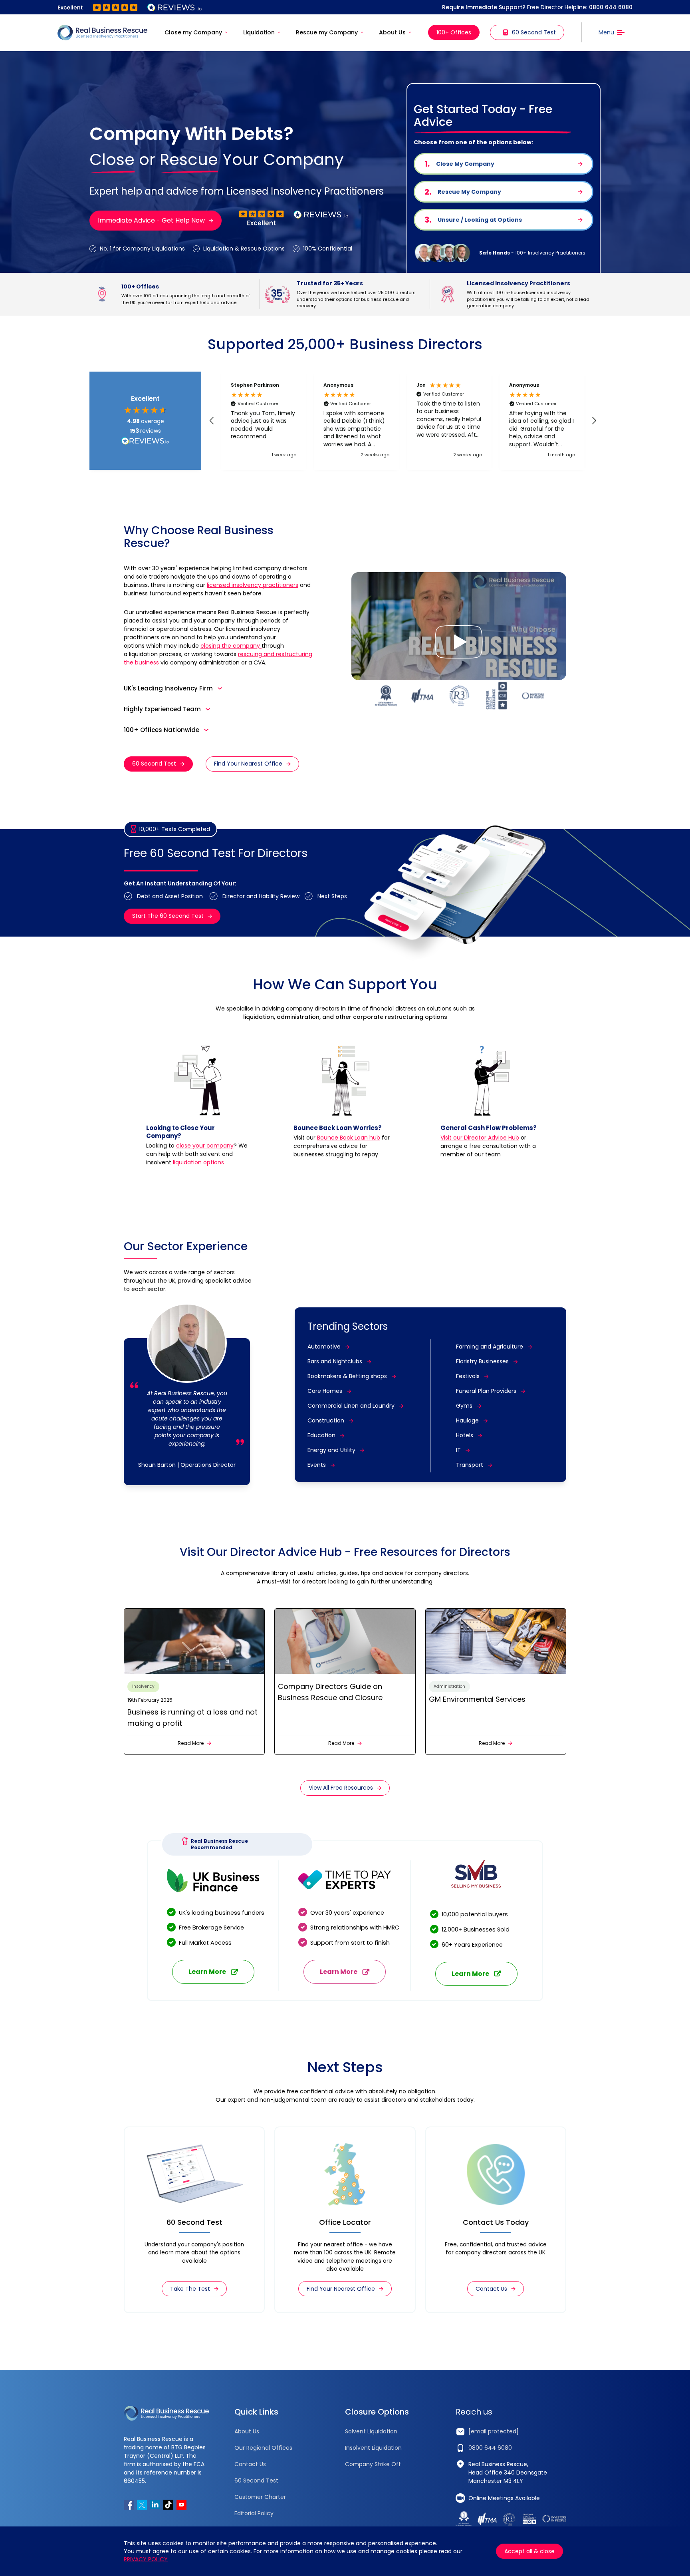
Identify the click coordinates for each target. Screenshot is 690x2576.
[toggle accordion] (220, 688)
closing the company (231, 646)
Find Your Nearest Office (248, 764)
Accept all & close (529, 2551)
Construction (326, 1420)
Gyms (464, 1406)
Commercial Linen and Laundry (351, 1406)
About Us (392, 32)
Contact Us (491, 2289)
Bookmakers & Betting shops (347, 1376)
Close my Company (193, 32)
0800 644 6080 (611, 7)
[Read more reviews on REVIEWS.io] (145, 442)
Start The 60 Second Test (168, 916)
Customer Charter (260, 2497)
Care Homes (325, 1391)
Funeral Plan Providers (486, 1391)
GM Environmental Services (477, 1699)
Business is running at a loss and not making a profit (192, 1718)
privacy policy (146, 2559)
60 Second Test (534, 32)
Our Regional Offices (263, 2448)
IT (458, 1450)
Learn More (207, 1972)
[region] (403, 421)
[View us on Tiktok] (168, 2505)
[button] (212, 421)
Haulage (467, 1420)
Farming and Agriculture (490, 1347)
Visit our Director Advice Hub (480, 1138)
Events (317, 1465)
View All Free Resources (341, 1788)
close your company (205, 1146)
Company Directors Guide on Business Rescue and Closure (330, 1692)
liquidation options (198, 1162)
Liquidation (259, 32)
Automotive (324, 1347)
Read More (191, 1743)
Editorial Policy (254, 2513)
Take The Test (190, 2289)
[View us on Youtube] (181, 2505)
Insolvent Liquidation (373, 2448)
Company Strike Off (373, 2464)
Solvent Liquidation (371, 2431)
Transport (470, 1465)
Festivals (468, 1376)
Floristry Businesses (482, 1361)
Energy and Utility (331, 1450)
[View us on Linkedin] (155, 2505)
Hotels (465, 1435)
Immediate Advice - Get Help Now (151, 220)
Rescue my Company (327, 32)
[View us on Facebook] (129, 2505)
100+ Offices (454, 32)
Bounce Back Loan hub (349, 1138)
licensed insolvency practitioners (253, 585)
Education (321, 1435)
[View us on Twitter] (142, 2505)
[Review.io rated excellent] (130, 7)
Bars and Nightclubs (335, 1361)
